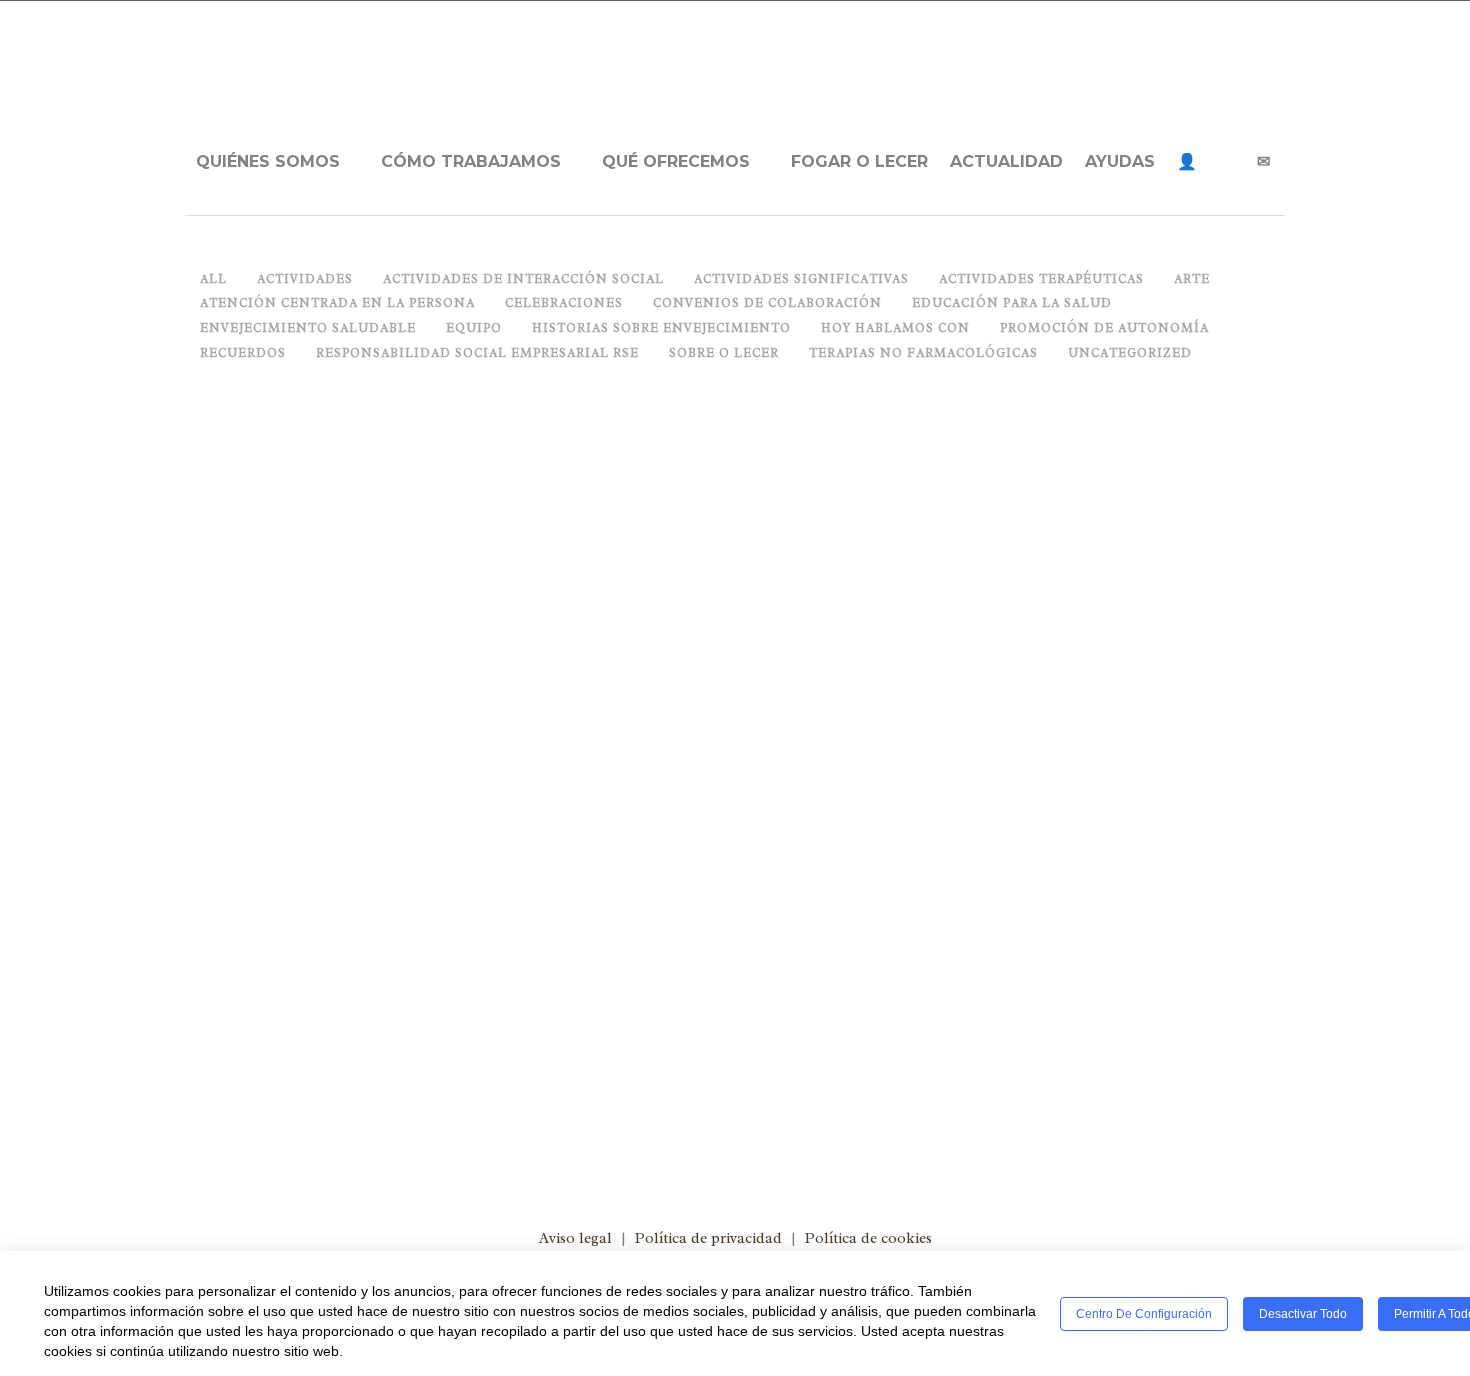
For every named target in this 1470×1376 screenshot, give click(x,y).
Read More (221, 1082)
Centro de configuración (1144, 1314)
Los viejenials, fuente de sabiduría (405, 794)
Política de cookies (868, 1238)
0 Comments (634, 859)
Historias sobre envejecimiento (420, 859)
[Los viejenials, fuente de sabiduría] (454, 580)
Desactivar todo (1303, 1314)
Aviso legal (575, 1238)
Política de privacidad (708, 1238)
